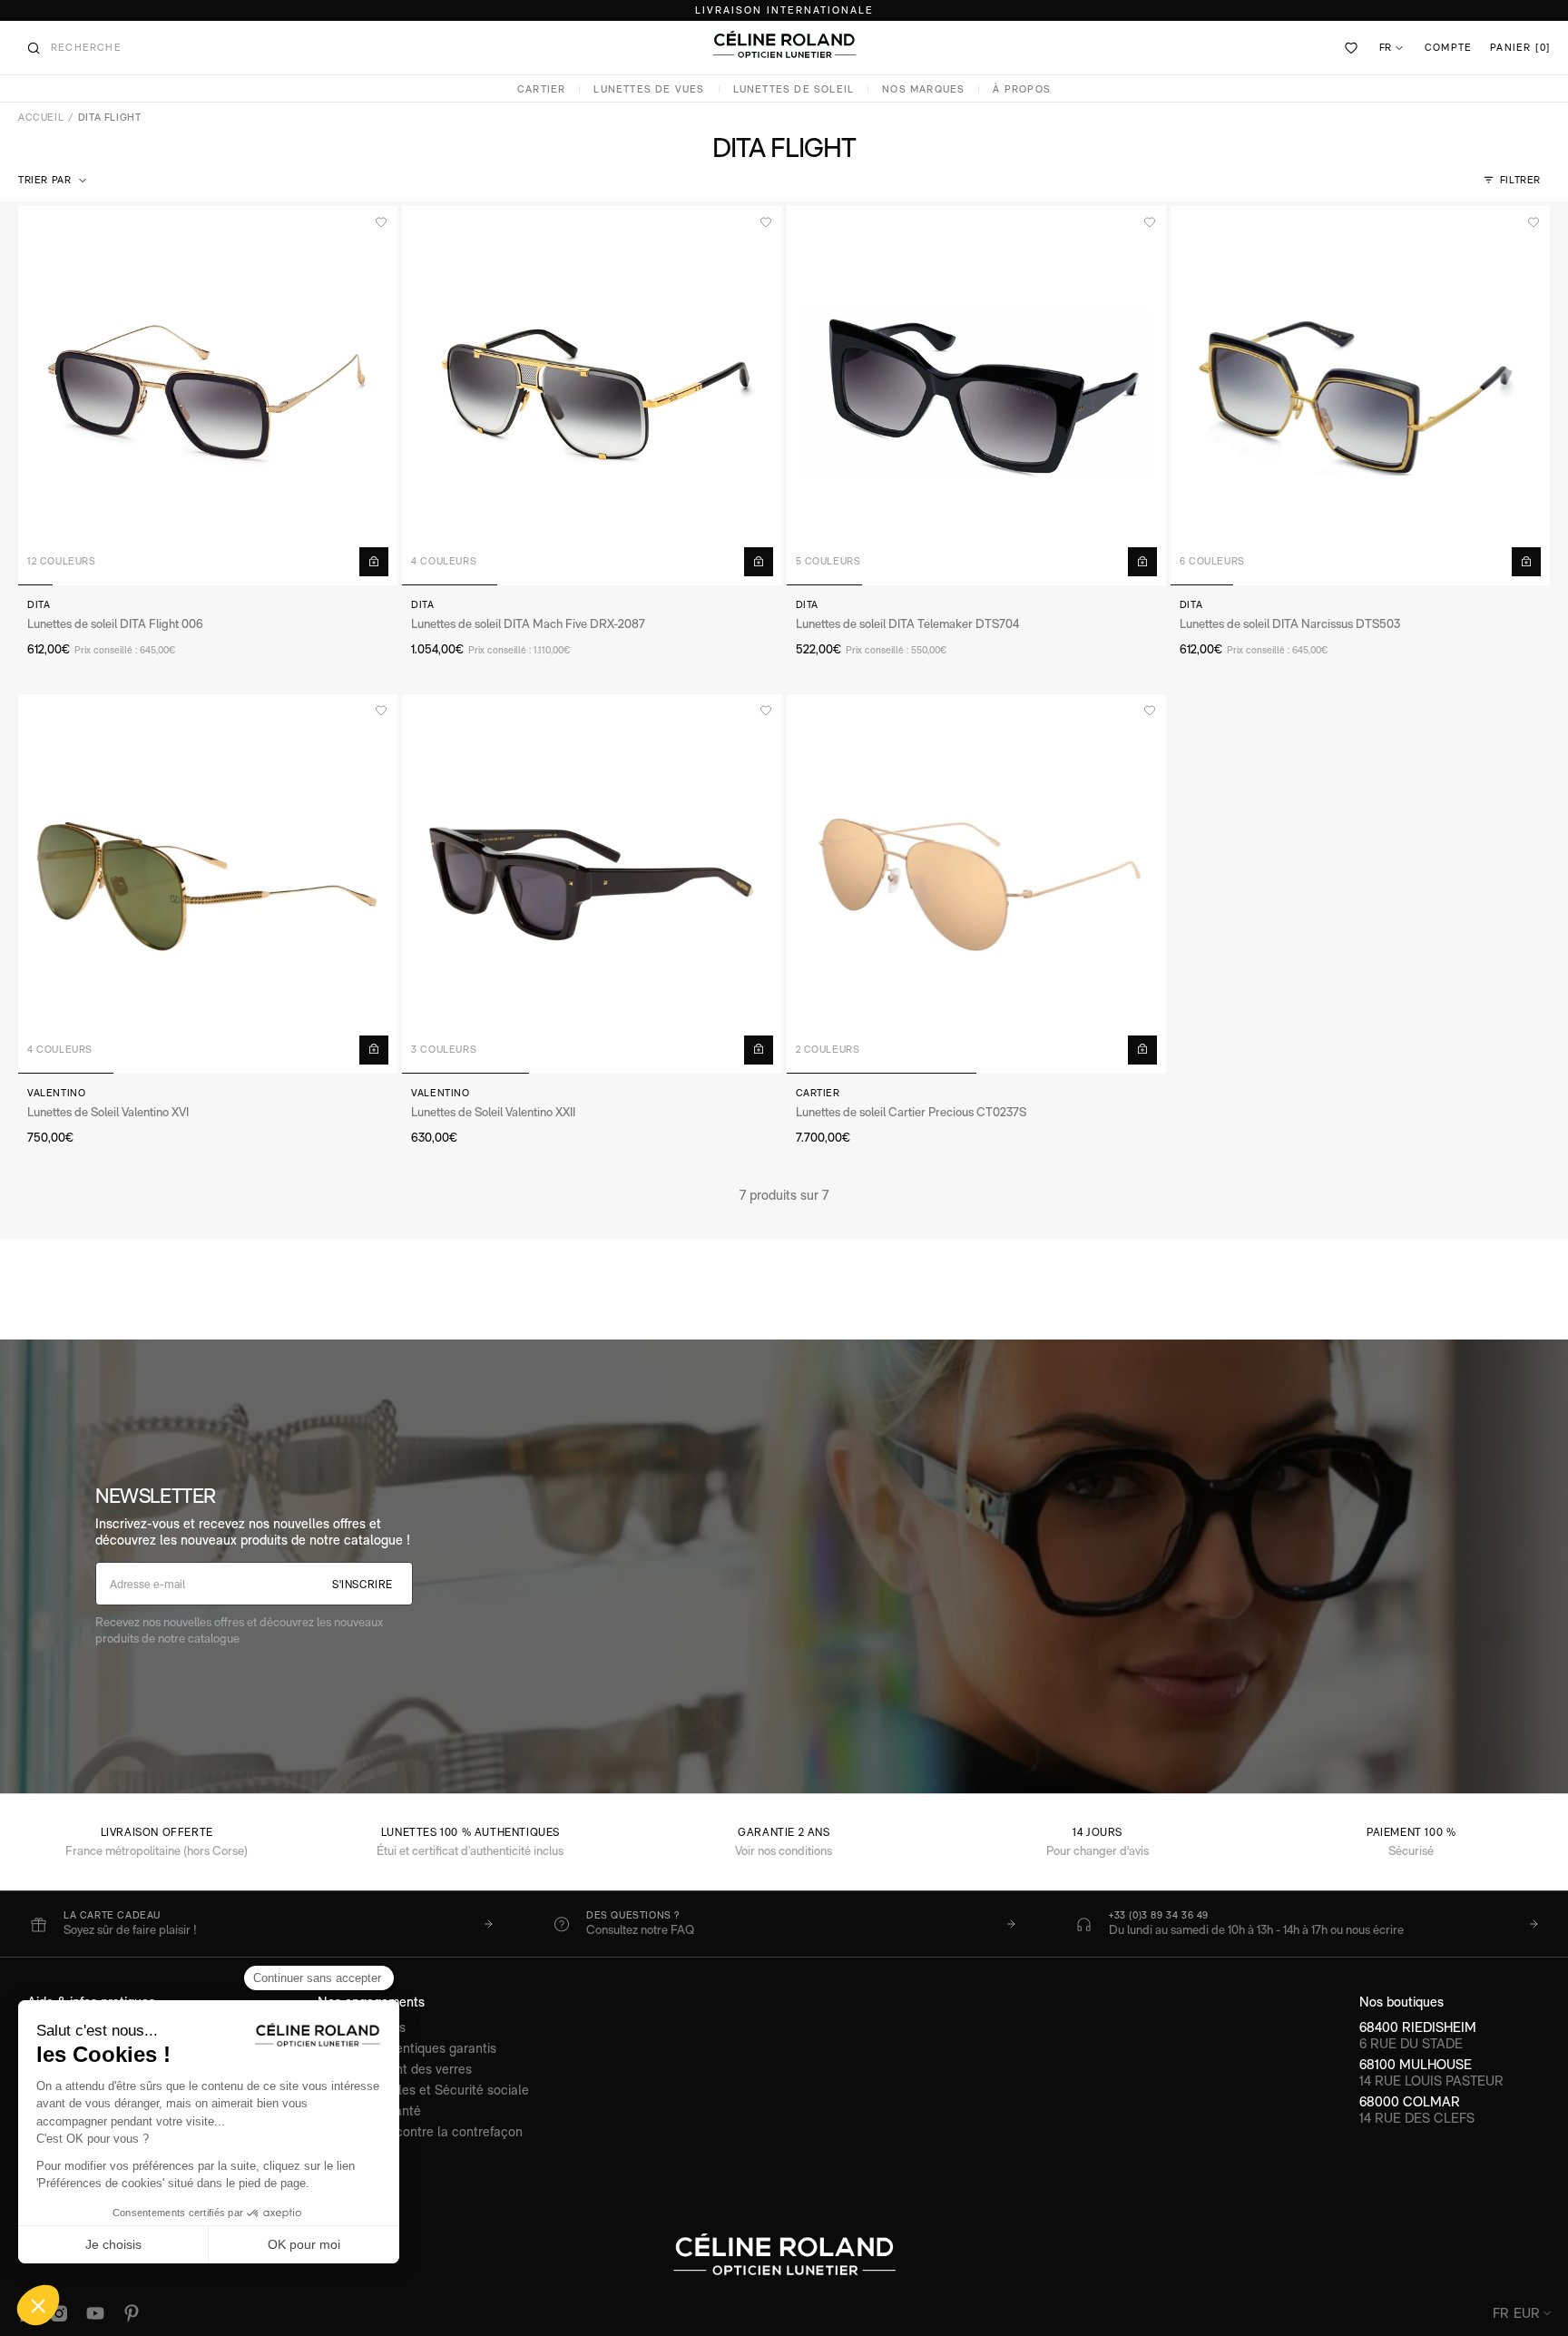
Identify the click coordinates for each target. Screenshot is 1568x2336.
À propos (1022, 89)
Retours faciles (362, 2027)
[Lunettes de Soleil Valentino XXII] (592, 884)
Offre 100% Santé (369, 2110)
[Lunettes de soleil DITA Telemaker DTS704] (976, 396)
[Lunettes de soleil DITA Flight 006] (208, 396)
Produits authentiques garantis (407, 2048)
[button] (54, 181)
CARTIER (541, 89)
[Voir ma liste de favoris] (1352, 48)
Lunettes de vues (649, 89)
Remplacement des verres (395, 2069)
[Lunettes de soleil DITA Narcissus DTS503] (1360, 396)
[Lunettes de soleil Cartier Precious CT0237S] (976, 884)
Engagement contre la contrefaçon (420, 2131)
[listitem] (261, 1924)
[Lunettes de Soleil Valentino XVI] (208, 884)
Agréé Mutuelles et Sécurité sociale (423, 2090)
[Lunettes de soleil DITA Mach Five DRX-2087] (592, 396)
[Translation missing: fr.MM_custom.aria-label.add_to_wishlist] (381, 222)
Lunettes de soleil (794, 89)
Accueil (41, 118)
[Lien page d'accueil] (784, 44)
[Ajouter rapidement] (374, 562)
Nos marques (923, 89)
